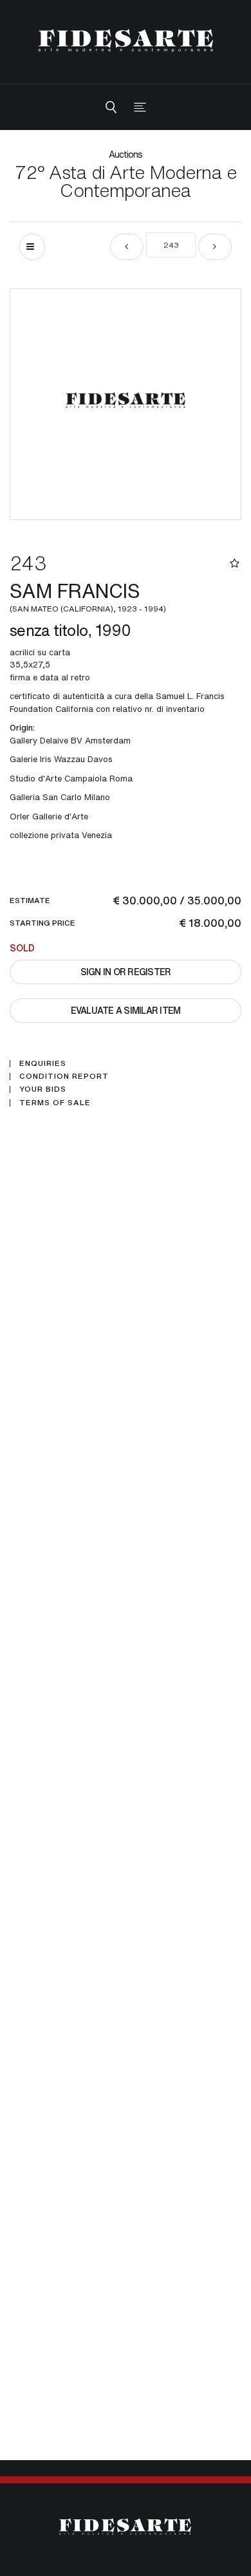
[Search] (111, 107)
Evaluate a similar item (126, 1010)
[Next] (215, 247)
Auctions (126, 154)
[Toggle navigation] (140, 107)
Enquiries (43, 1063)
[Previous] (127, 247)
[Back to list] (32, 247)
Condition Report (64, 1076)
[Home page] (126, 40)
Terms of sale (55, 1103)
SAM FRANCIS (88, 595)
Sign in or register (126, 972)
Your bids (43, 1089)
